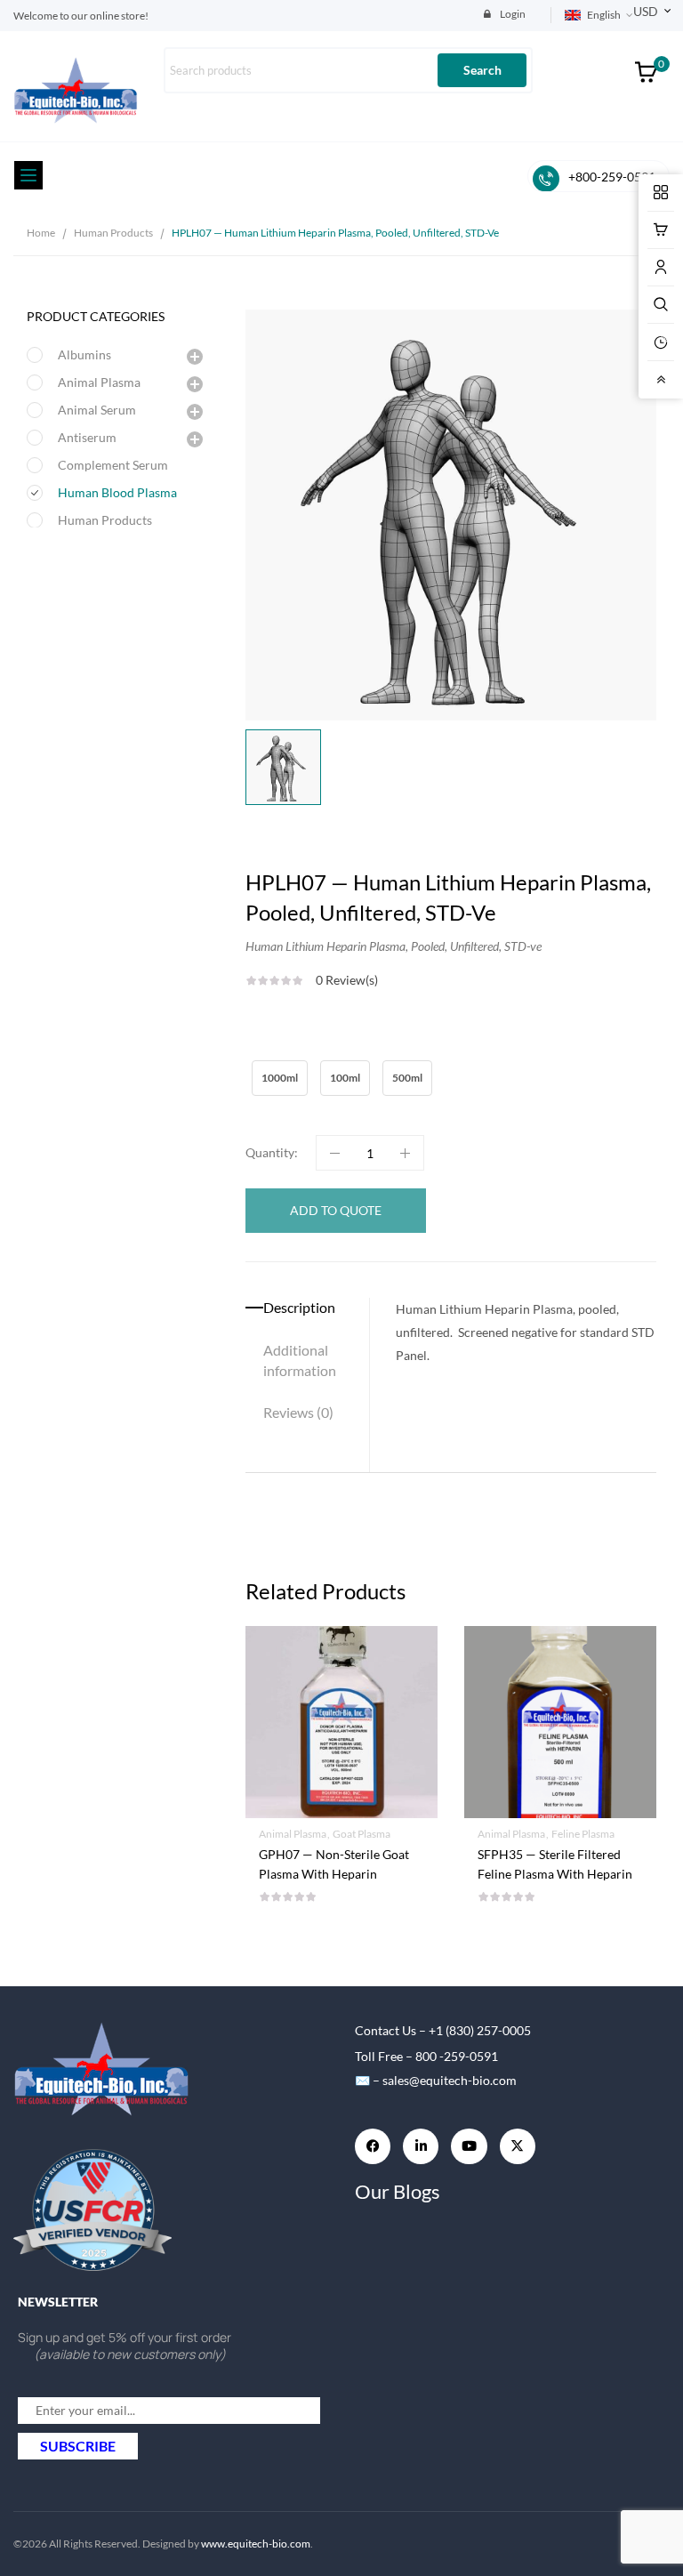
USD (646, 11)
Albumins (84, 354)
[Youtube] (469, 2146)
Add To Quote (342, 1860)
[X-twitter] (518, 2146)
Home (41, 233)
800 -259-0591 (457, 2056)
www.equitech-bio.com (256, 2544)
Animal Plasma (99, 382)
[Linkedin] (421, 2146)
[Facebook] (373, 2146)
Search (482, 70)
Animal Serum (97, 410)
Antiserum (87, 437)
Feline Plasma (583, 1834)
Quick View (341, 1670)
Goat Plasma (362, 1834)
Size (260, 1051)
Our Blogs (398, 2191)
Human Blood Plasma (117, 492)
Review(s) (347, 980)
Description (299, 1307)
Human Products (113, 233)
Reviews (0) (298, 1412)
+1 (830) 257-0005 (480, 2030)
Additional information (300, 1360)
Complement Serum (113, 465)
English (604, 15)
